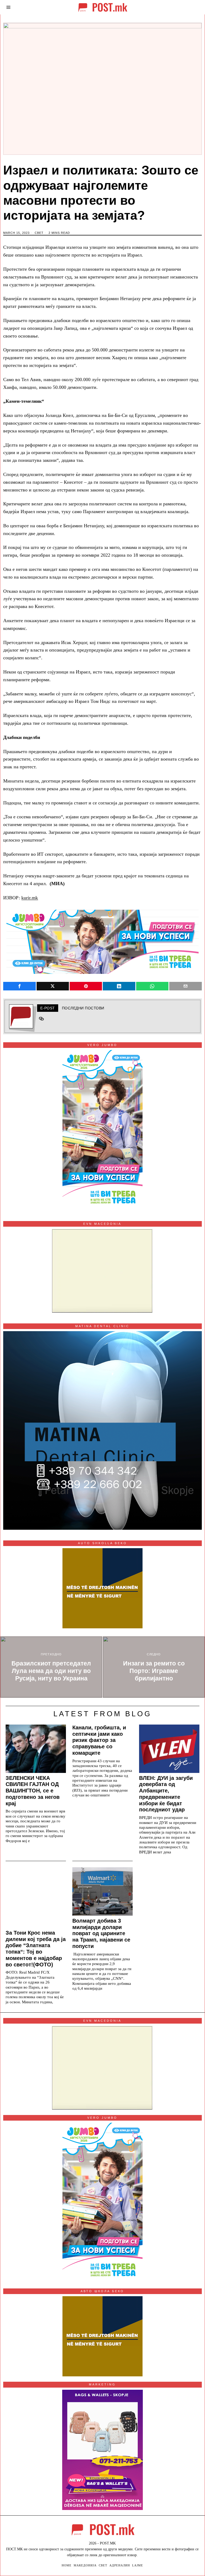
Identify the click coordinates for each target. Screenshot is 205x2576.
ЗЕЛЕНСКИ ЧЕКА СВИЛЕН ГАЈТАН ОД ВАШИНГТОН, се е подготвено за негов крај (33, 1791)
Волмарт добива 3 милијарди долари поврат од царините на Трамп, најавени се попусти (101, 1933)
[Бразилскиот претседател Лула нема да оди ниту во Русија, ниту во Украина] (51, 1667)
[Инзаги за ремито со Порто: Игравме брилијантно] (154, 1667)
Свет (39, 233)
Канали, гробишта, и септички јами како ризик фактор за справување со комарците (99, 1740)
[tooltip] (19, 986)
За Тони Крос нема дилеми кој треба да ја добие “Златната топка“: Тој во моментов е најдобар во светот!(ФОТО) (36, 1949)
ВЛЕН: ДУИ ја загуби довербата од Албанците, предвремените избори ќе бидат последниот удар (166, 1794)
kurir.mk (30, 898)
